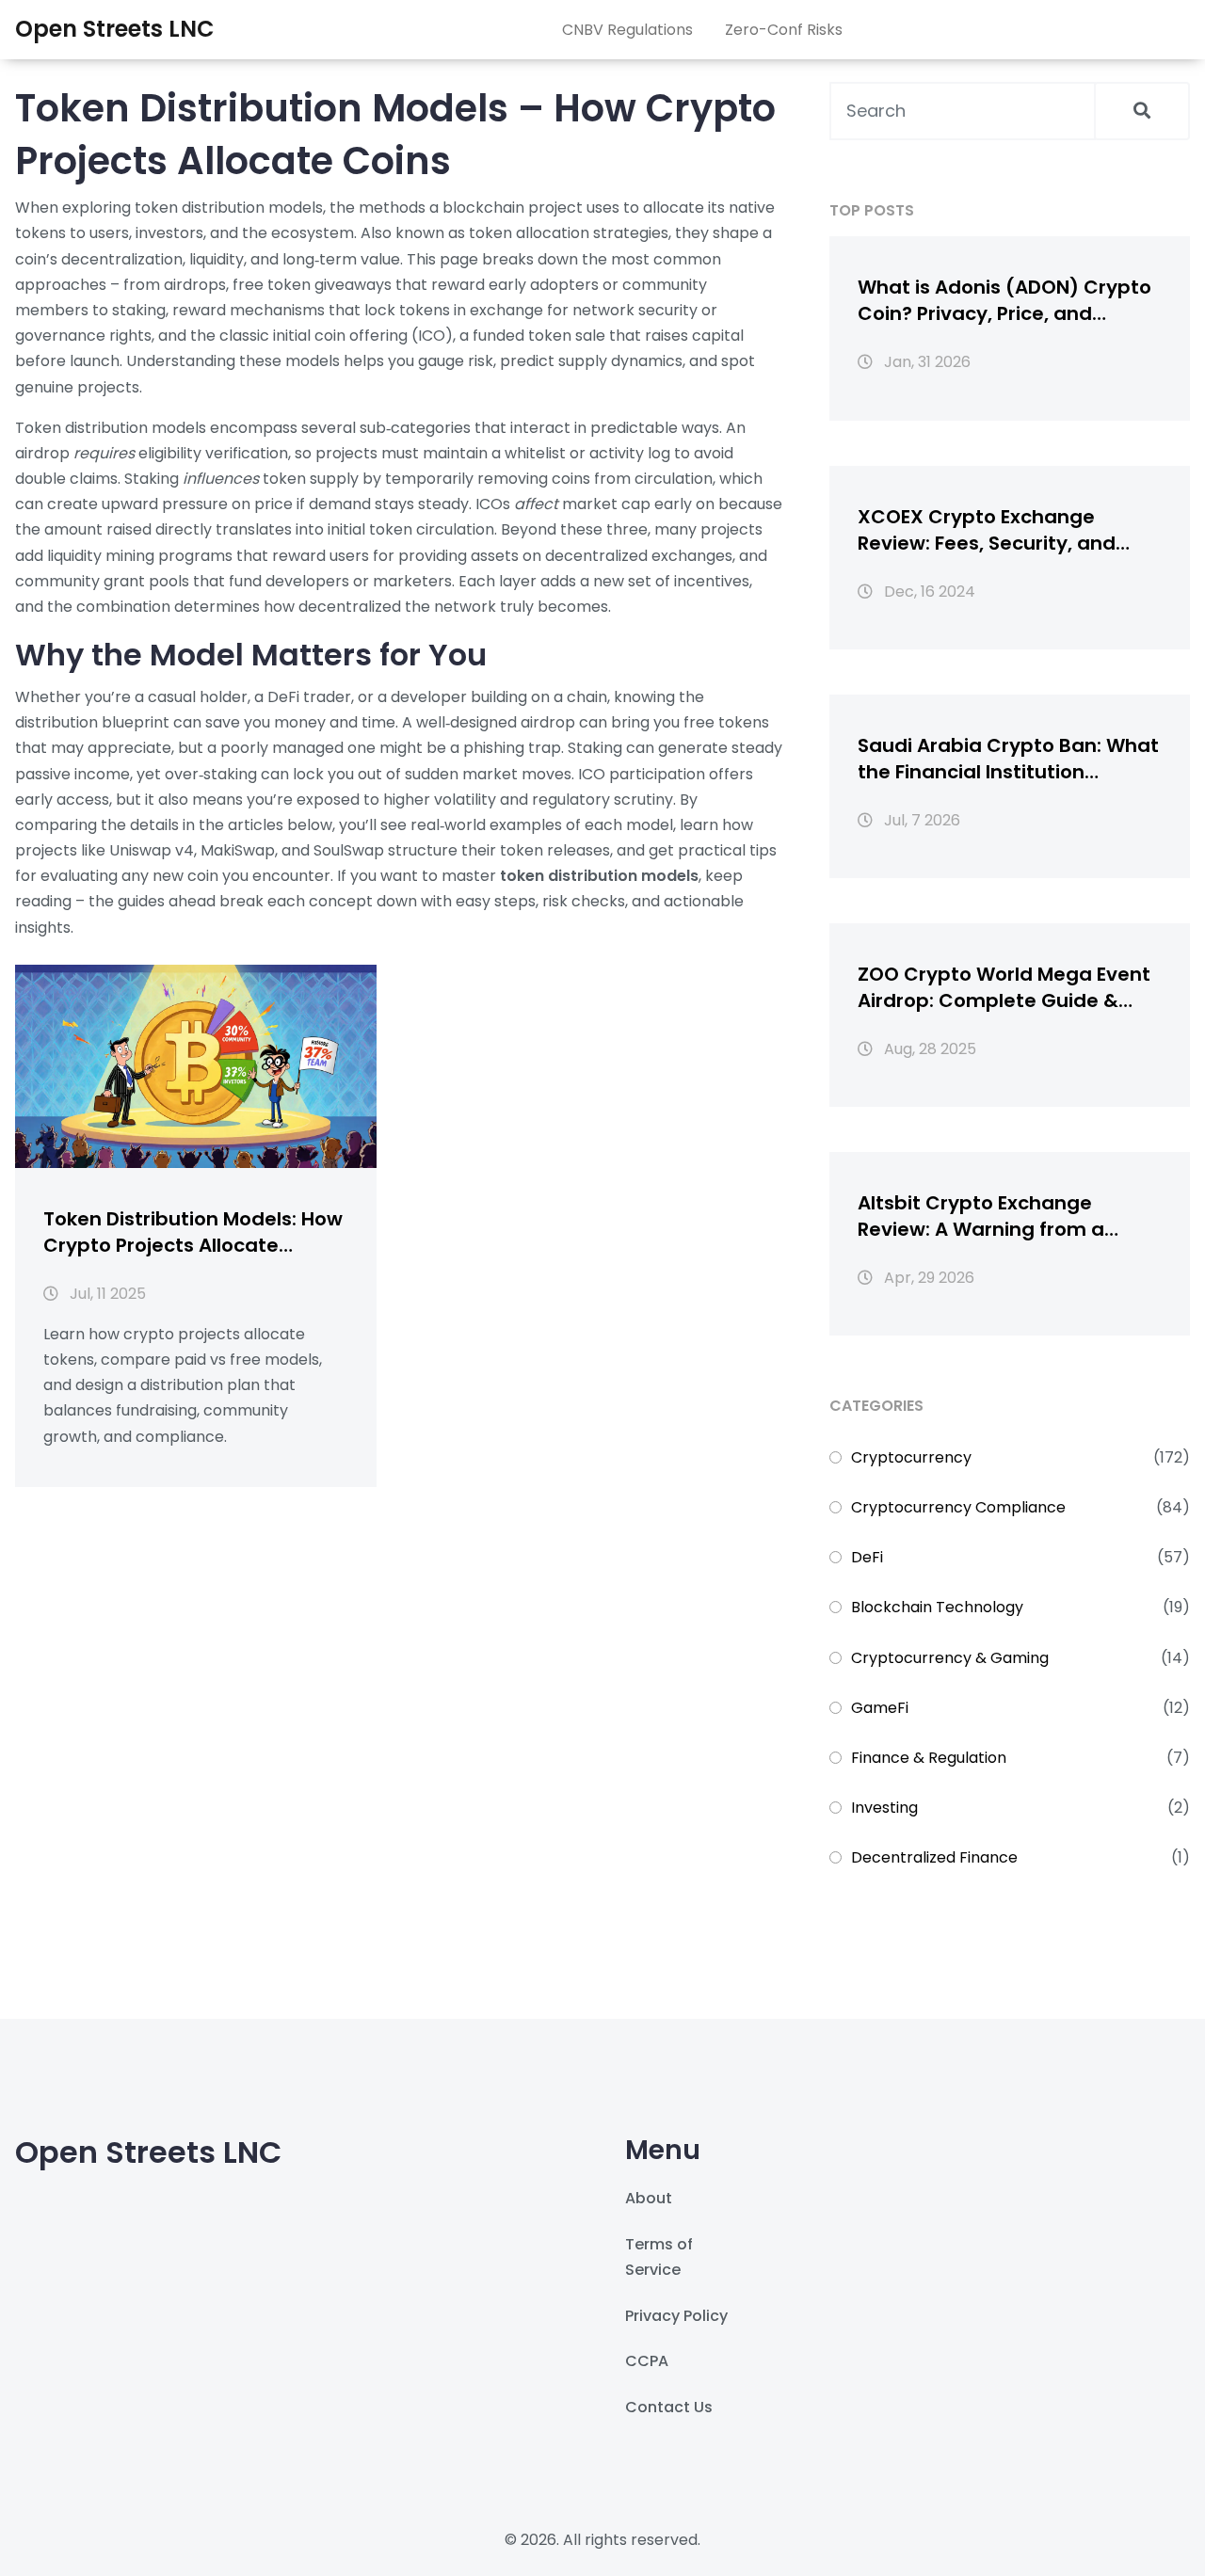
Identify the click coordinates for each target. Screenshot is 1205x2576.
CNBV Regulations (627, 30)
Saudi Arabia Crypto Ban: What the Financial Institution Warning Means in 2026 (1008, 759)
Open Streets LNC (115, 29)
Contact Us (669, 2407)
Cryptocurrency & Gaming (950, 1658)
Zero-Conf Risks (784, 30)
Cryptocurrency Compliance (958, 1507)
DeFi (867, 1557)
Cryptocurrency (911, 1457)
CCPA (647, 2361)
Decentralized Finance (934, 1857)
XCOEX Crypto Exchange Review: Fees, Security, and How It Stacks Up (987, 530)
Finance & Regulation (929, 1758)
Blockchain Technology (937, 1607)
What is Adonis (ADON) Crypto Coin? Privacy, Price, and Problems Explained (1004, 300)
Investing (884, 1808)
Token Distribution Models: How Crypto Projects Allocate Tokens (193, 1232)
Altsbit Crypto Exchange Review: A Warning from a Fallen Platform (981, 1216)
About (649, 2198)
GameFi (880, 1708)
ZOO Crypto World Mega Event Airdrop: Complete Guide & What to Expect (1004, 987)
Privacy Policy (676, 2316)
